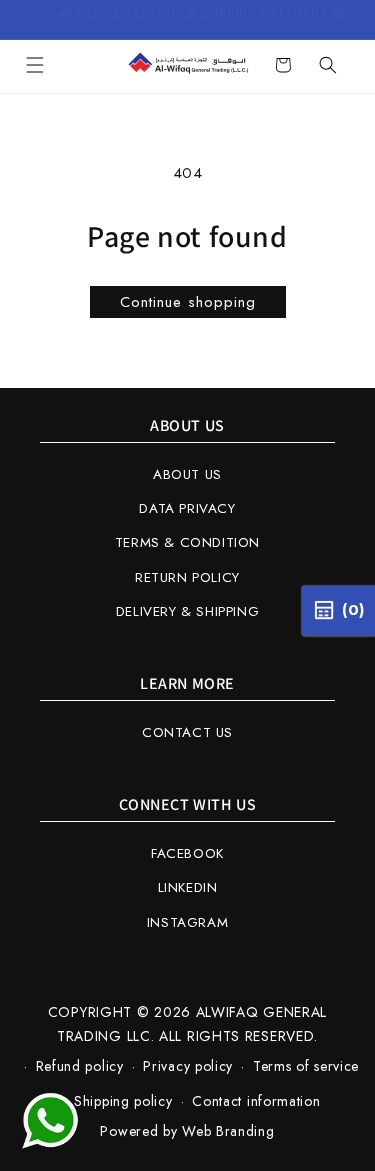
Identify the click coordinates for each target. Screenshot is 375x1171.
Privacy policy (188, 1066)
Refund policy (80, 1066)
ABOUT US (187, 474)
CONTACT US (187, 732)
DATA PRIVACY (187, 508)
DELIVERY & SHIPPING (187, 611)
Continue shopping (188, 302)
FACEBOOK (187, 853)
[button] (35, 65)
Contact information (256, 1101)
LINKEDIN (188, 887)
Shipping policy (123, 1101)
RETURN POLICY (187, 577)
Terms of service (306, 1066)
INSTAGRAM (187, 922)
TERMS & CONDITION (187, 542)
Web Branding (228, 1131)
